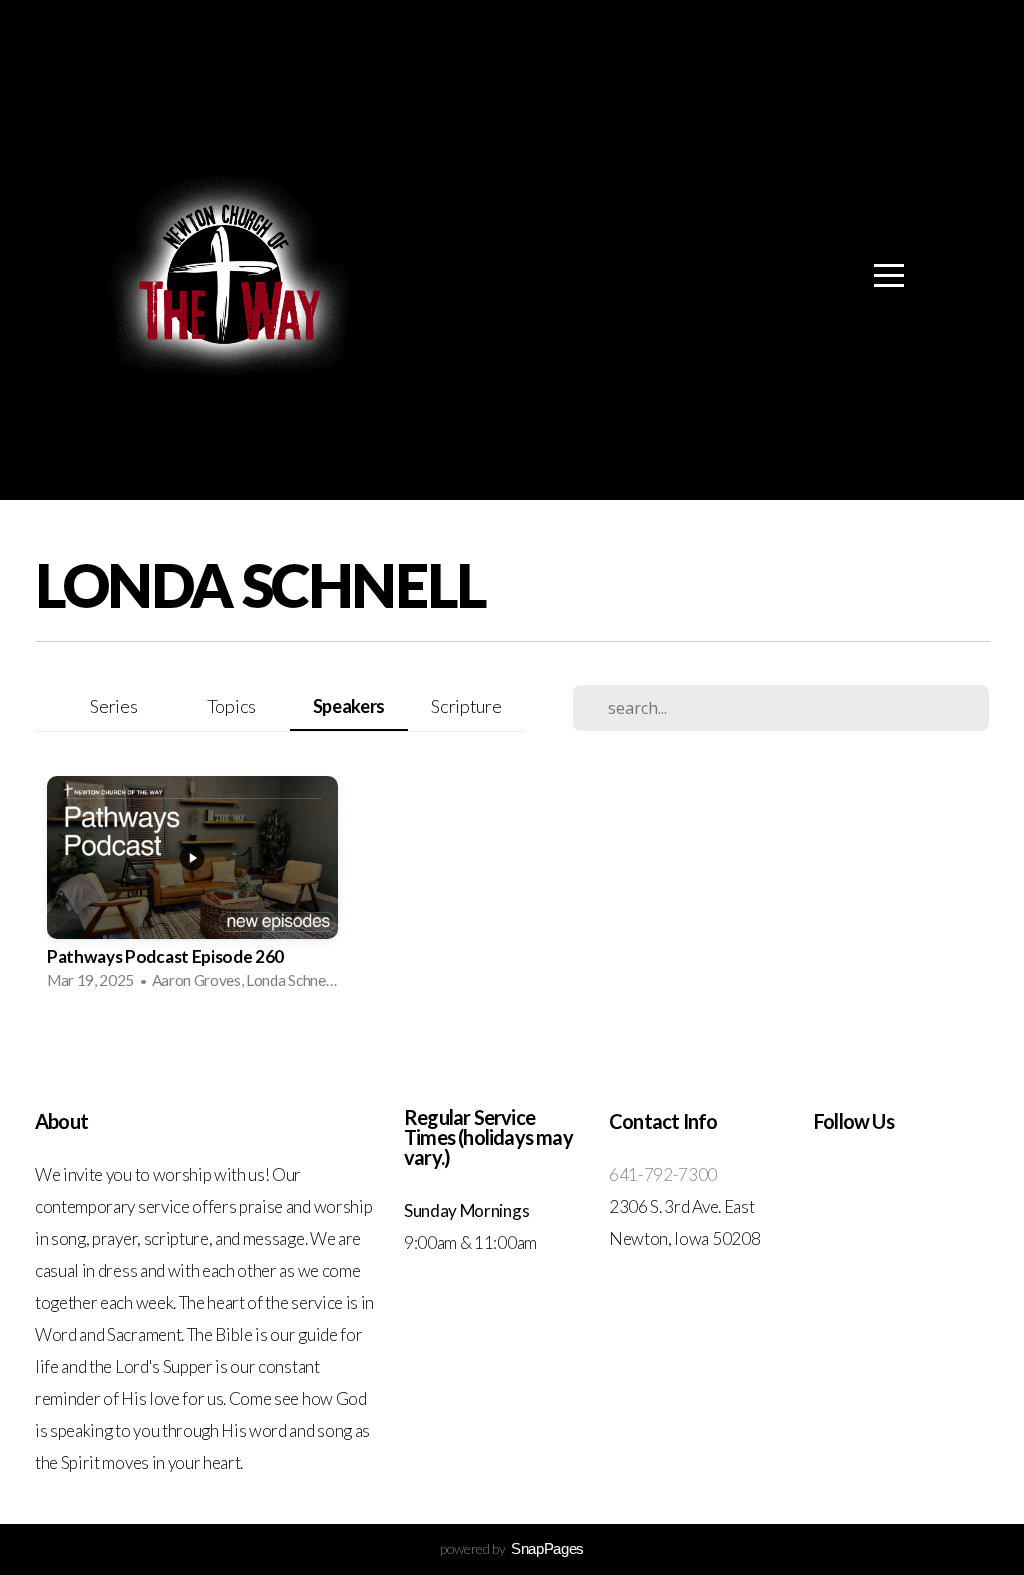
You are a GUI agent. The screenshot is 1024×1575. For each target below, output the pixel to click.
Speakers (349, 706)
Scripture (466, 706)
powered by (512, 1548)
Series (113, 706)
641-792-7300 (663, 1174)
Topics (231, 706)
